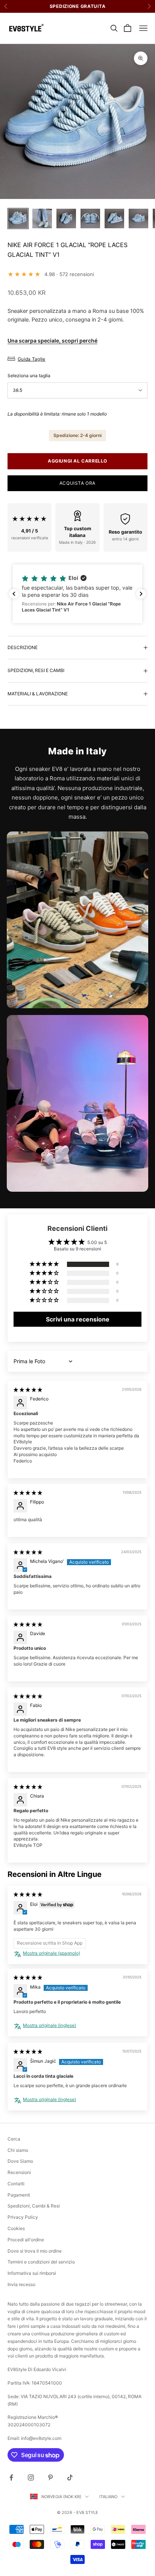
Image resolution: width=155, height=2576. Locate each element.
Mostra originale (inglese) (49, 2025)
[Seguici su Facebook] (11, 2477)
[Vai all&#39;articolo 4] (90, 218)
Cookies (16, 2228)
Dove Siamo (20, 2161)
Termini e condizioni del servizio (41, 2262)
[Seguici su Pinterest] (50, 2477)
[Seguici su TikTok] (70, 2477)
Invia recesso (21, 2284)
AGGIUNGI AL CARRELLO (77, 461)
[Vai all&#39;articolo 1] (18, 218)
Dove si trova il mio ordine (35, 2251)
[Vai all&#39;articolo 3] (66, 218)
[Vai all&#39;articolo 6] (138, 218)
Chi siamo (18, 2150)
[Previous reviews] (14, 594)
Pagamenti (19, 2195)
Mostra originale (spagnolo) (52, 1953)
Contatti (16, 2184)
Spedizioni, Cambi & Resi (34, 2206)
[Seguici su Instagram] (31, 2477)
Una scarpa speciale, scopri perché (52, 341)
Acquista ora (77, 483)
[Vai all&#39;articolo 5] (114, 218)
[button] (77, 594)
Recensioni (19, 2172)
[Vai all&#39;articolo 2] (42, 218)
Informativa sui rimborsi (32, 2273)
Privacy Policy (23, 2217)
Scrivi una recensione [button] (78, 1319)
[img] (28, 1390)
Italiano (108, 2497)
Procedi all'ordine (26, 2240)
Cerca (14, 2139)
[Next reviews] (141, 594)
